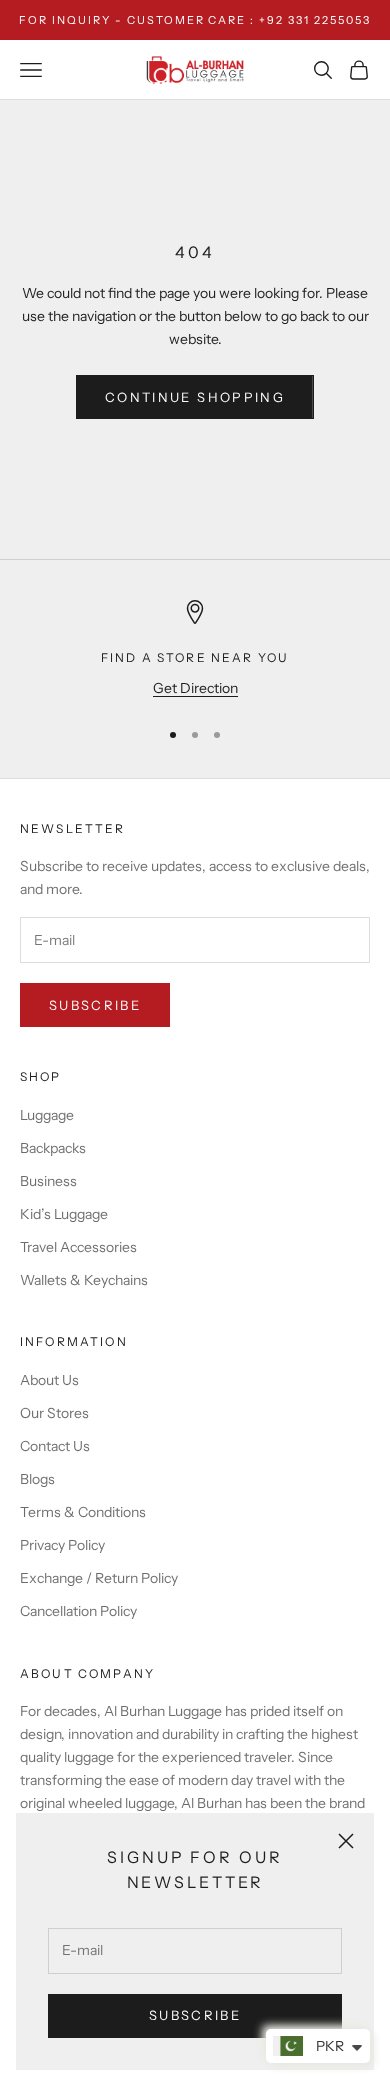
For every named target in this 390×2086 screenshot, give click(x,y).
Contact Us (55, 1446)
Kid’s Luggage (64, 1214)
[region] (195, 649)
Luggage (47, 1115)
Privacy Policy (62, 1545)
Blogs (37, 1479)
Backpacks (53, 1148)
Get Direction (195, 688)
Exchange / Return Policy (99, 1578)
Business (48, 1181)
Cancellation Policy (78, 1611)
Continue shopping (195, 397)
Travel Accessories (78, 1247)
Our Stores (54, 1413)
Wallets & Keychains (84, 1280)
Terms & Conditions (83, 1512)
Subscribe (195, 2015)
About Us (49, 1380)
